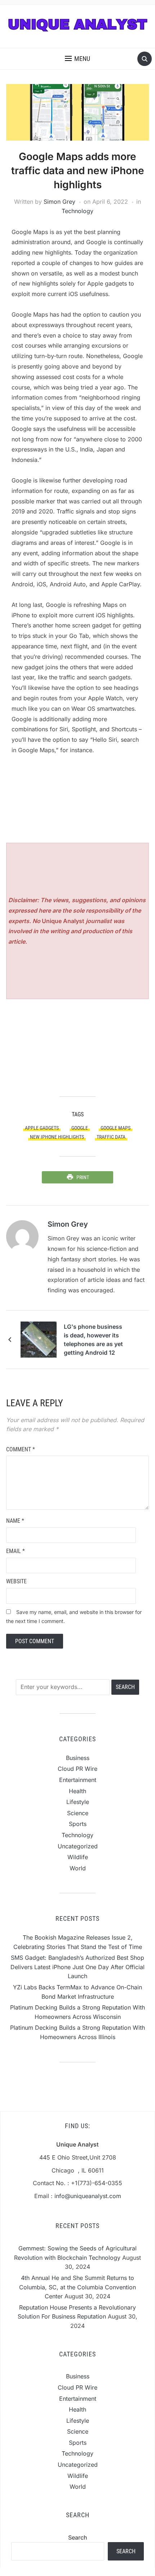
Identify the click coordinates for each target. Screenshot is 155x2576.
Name (15, 1521)
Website (16, 1581)
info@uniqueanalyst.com (88, 2196)
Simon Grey (59, 202)
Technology (77, 211)
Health (77, 1791)
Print (83, 1177)
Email (15, 1551)
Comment (21, 1449)
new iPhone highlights (57, 1137)
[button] (77, 59)
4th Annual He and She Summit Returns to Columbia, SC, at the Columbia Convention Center (77, 2287)
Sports (78, 1824)
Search (78, 2537)
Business (78, 1758)
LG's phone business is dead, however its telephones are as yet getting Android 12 (93, 1340)
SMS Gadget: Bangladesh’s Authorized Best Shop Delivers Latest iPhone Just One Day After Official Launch (77, 1967)
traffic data (111, 1137)
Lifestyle (78, 1802)
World (78, 1868)
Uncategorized (78, 1846)
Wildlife (78, 1857)
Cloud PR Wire (77, 1769)
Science (78, 1813)
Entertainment (78, 1780)
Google (80, 1128)
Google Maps (116, 1128)
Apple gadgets (42, 1128)
